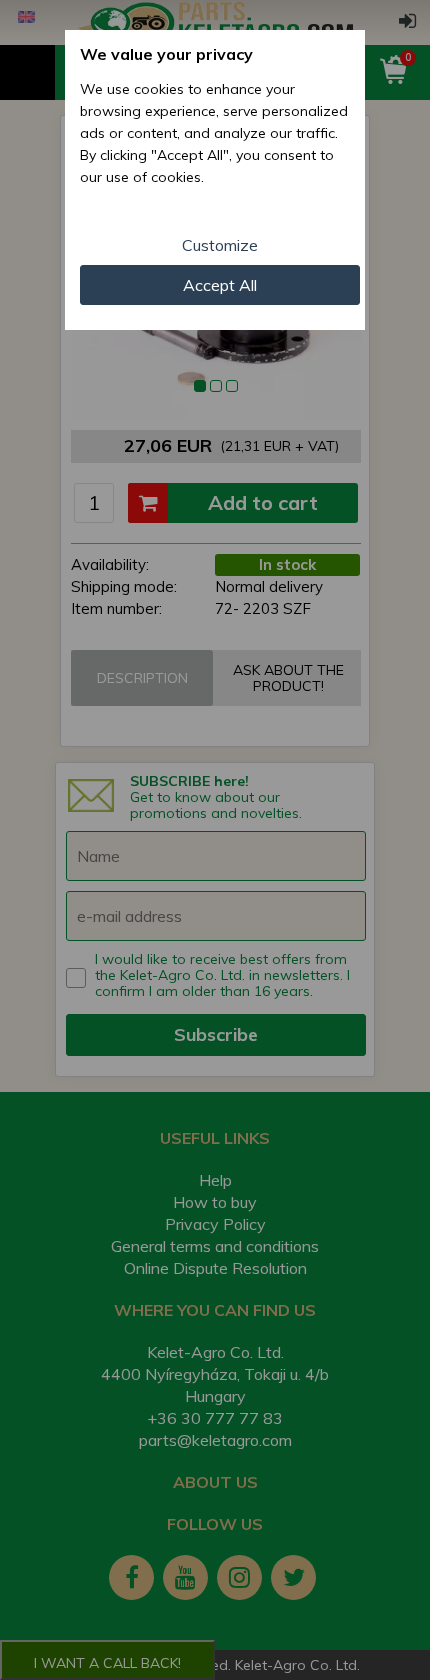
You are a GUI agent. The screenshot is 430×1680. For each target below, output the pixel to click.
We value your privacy (166, 54)
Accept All (220, 285)
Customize (220, 245)
